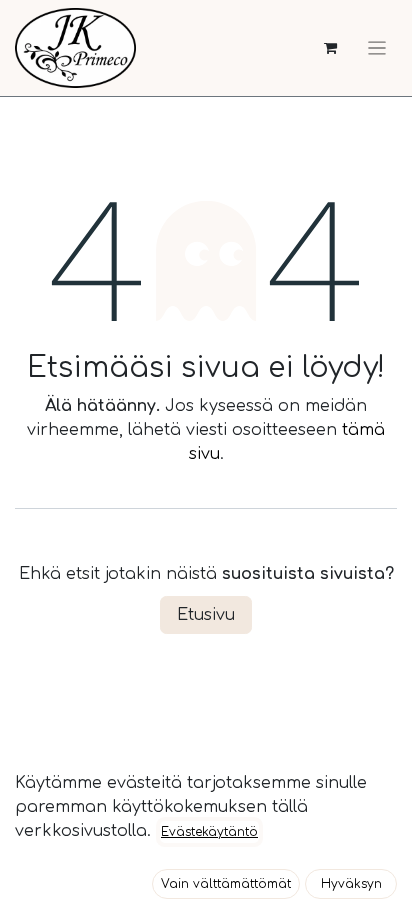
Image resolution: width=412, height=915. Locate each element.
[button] (226, 884)
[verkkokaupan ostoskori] (330, 48)
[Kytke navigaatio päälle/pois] (377, 48)
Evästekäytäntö (209, 832)
